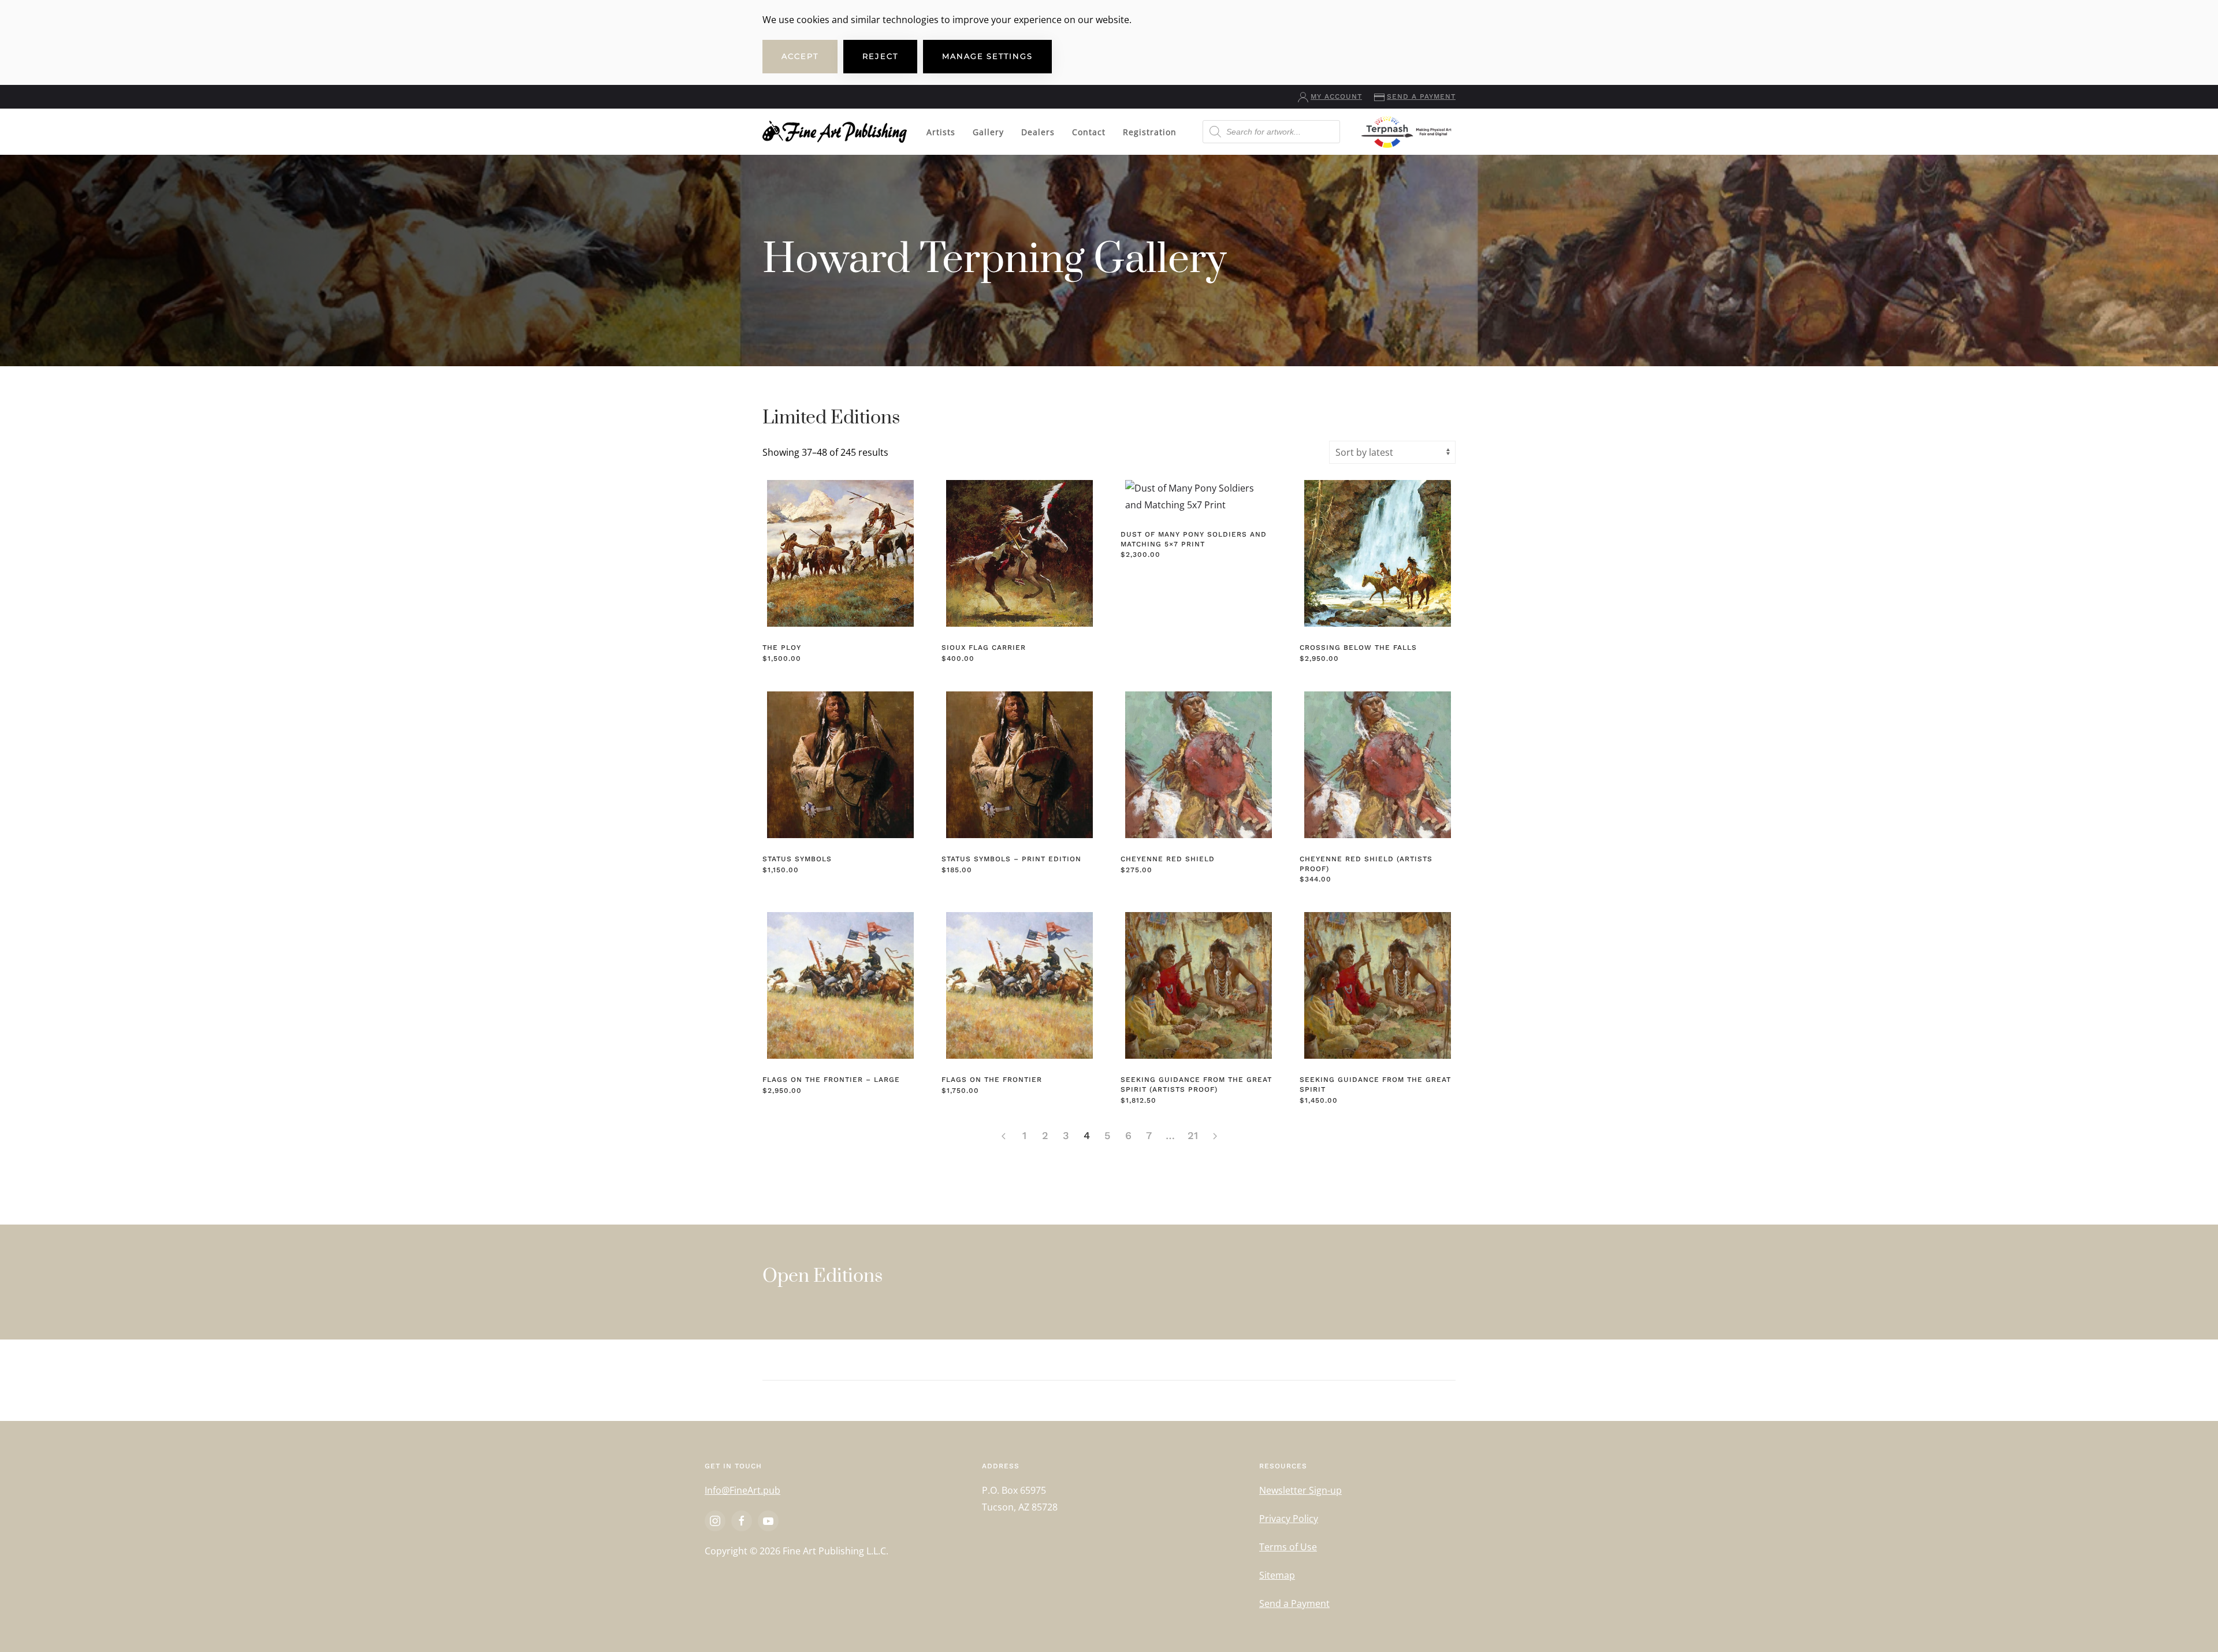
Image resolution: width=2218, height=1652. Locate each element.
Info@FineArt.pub (743, 1490)
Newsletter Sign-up (1300, 1490)
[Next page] (1215, 1136)
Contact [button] (1089, 132)
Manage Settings (987, 56)
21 (1193, 1135)
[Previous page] (1003, 1136)
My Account (1336, 96)
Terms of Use (1288, 1547)
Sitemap (1277, 1575)
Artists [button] (941, 132)
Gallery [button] (988, 132)
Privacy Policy (1289, 1519)
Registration (1150, 132)
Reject (880, 56)
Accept (800, 56)
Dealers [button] (1038, 132)
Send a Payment (1421, 96)
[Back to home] (835, 132)
